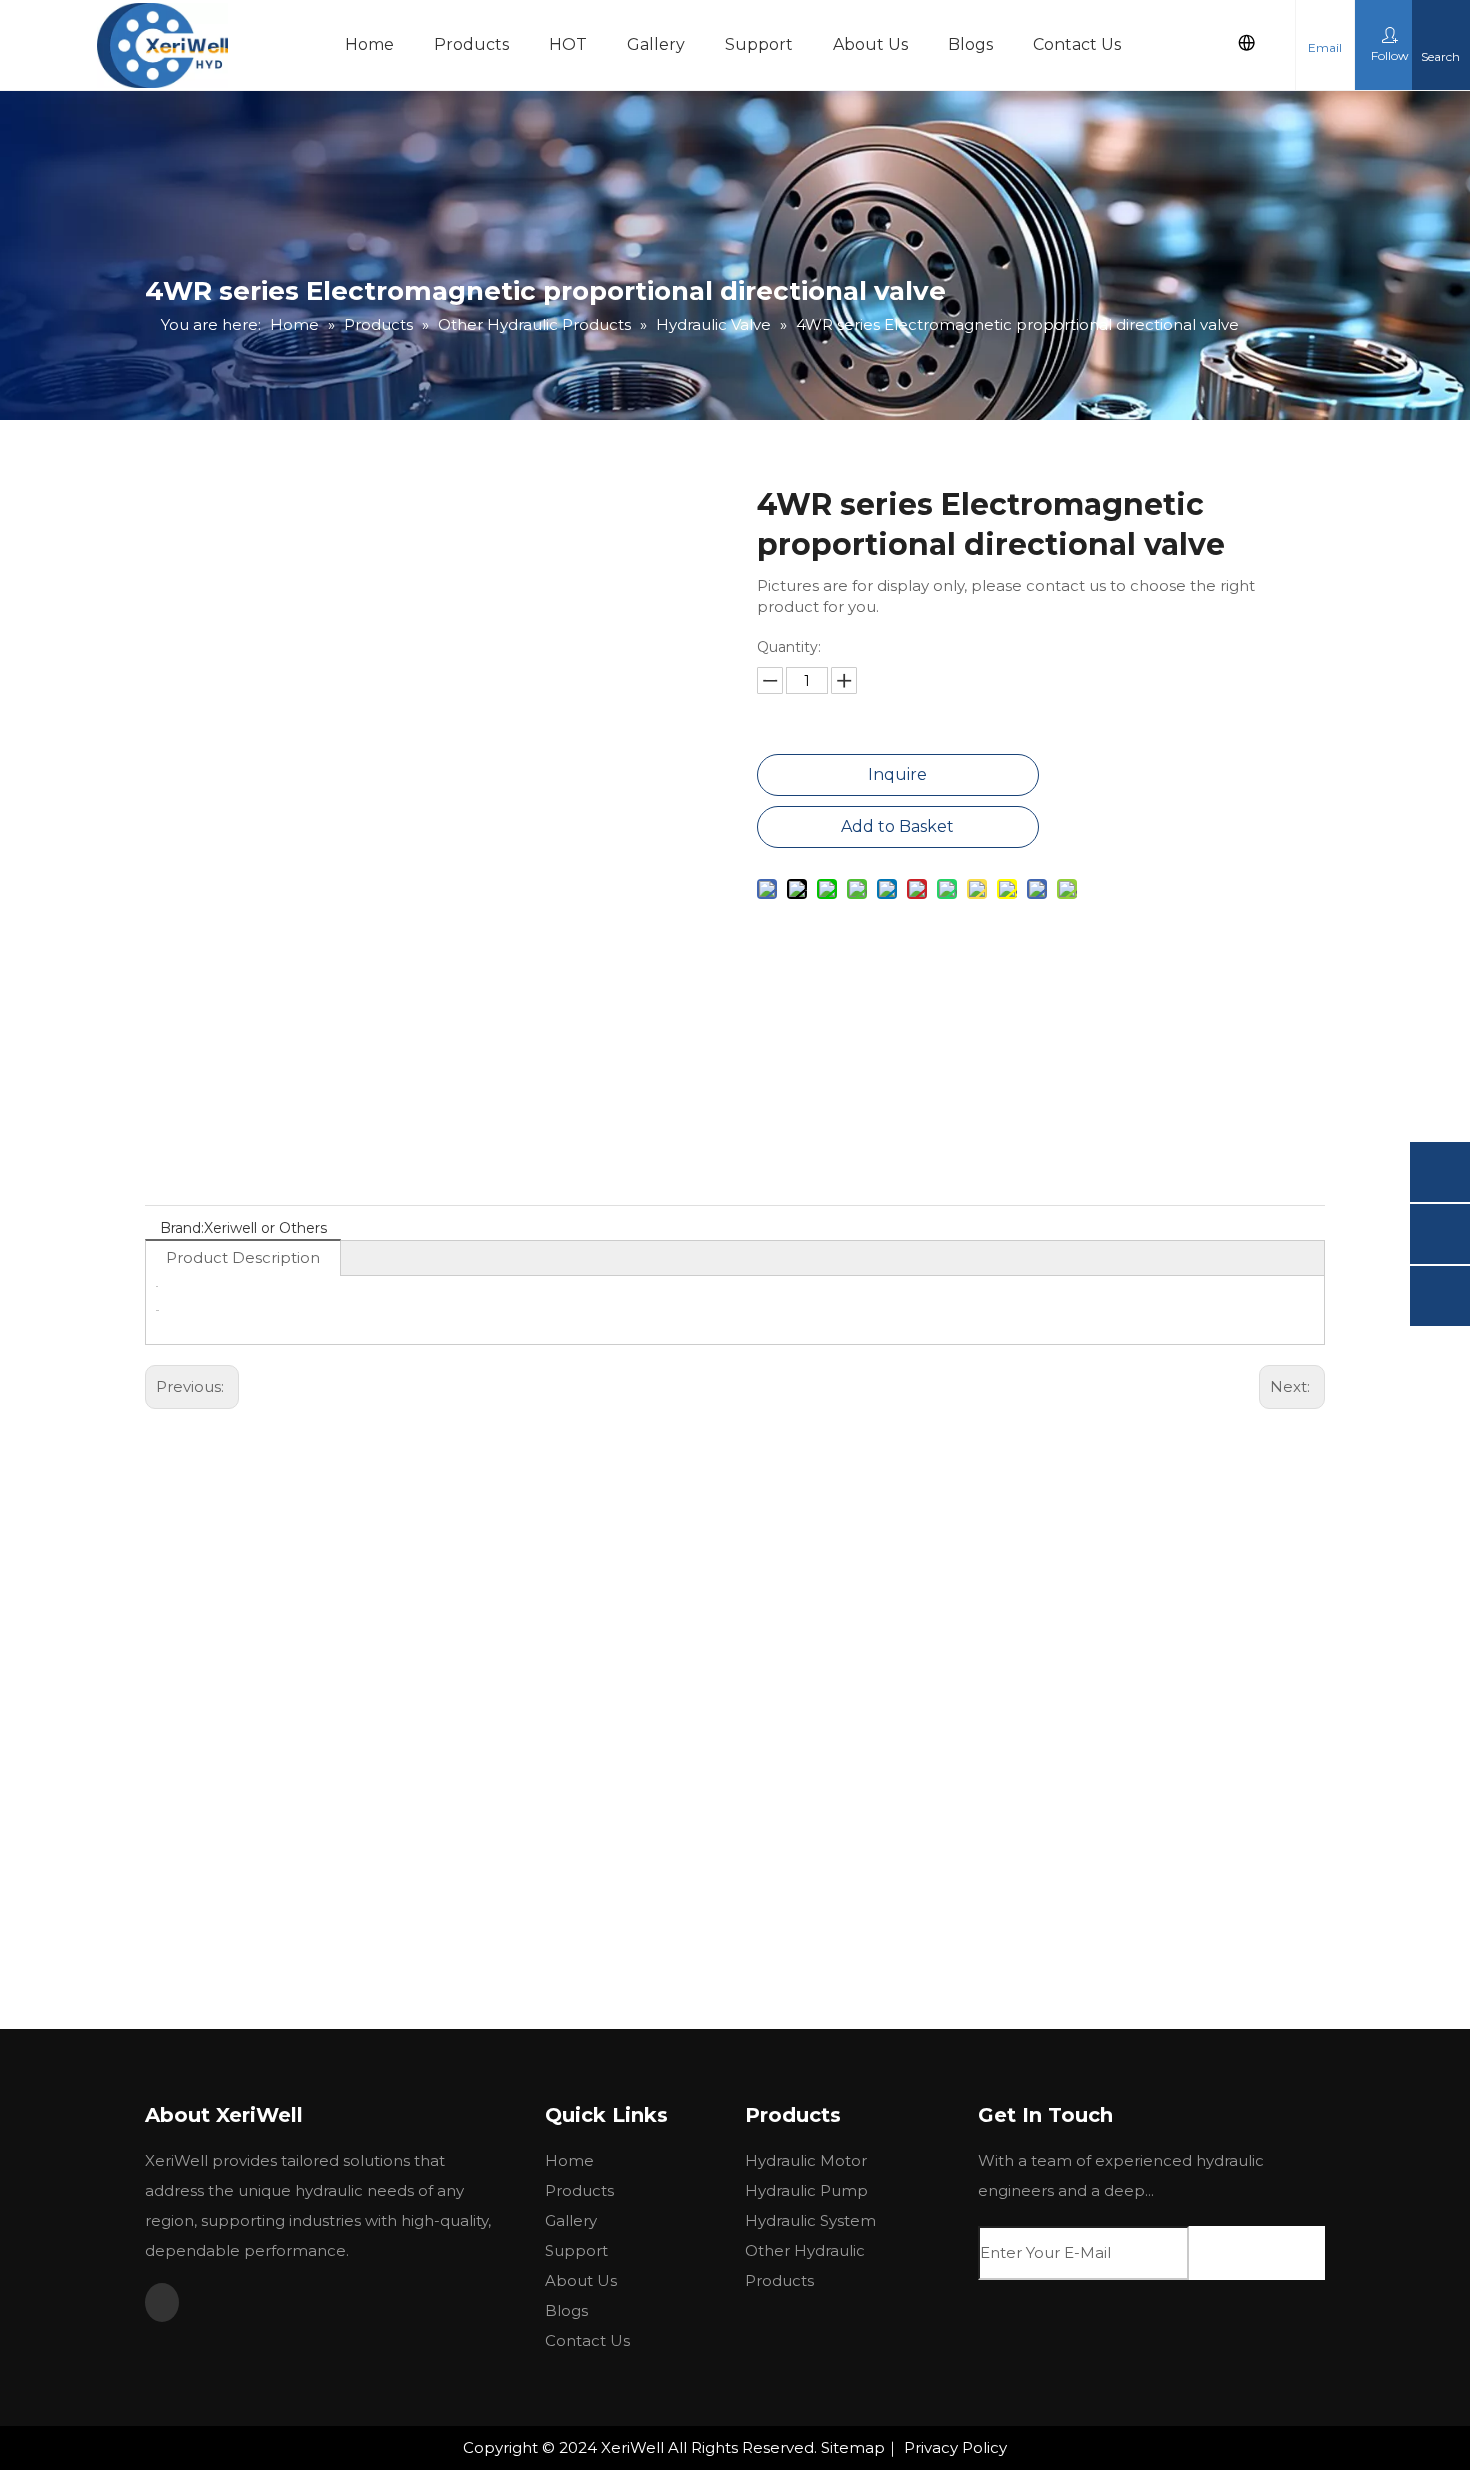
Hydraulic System (810, 2220)
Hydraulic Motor (806, 2160)
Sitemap (853, 2447)
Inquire (897, 774)
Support (759, 44)
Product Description (243, 1257)
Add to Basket (897, 826)
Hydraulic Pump (806, 2190)
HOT (568, 44)
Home (369, 44)
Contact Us (1077, 44)
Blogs (970, 44)
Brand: (182, 1228)
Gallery (656, 44)
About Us (870, 44)
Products (471, 44)
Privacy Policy (955, 2447)
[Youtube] (162, 2302)
